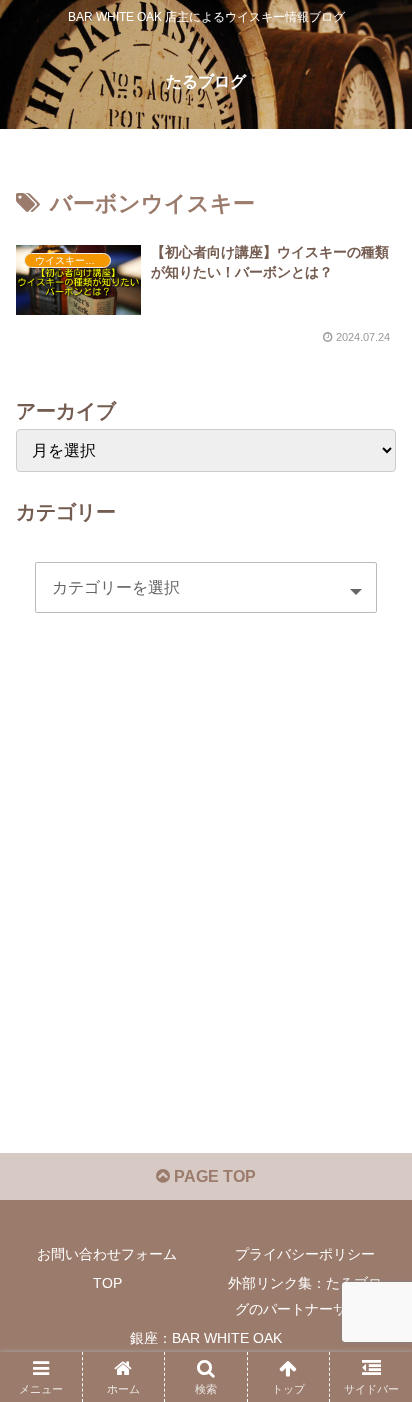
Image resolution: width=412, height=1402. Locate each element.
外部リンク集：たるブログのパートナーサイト (305, 1295)
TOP (107, 1283)
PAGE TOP (213, 1176)
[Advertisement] (206, 899)
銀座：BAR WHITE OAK (206, 1338)
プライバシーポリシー (305, 1254)
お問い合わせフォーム (107, 1254)
